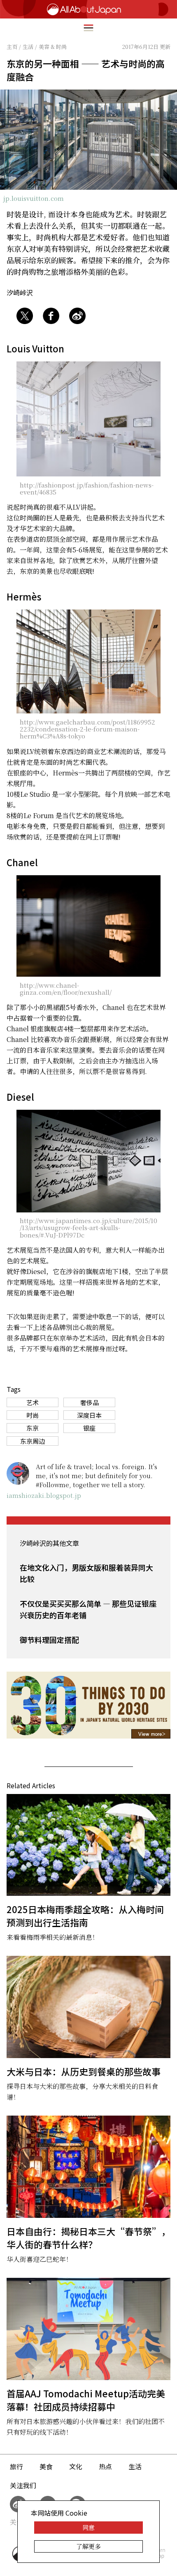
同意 (88, 2527)
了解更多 (88, 2546)
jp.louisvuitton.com (34, 198)
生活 (135, 2466)
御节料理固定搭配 (49, 1640)
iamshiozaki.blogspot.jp (44, 1495)
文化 (76, 2466)
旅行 (16, 2466)
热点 (105, 2466)
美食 (46, 2466)
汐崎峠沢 (20, 292)
